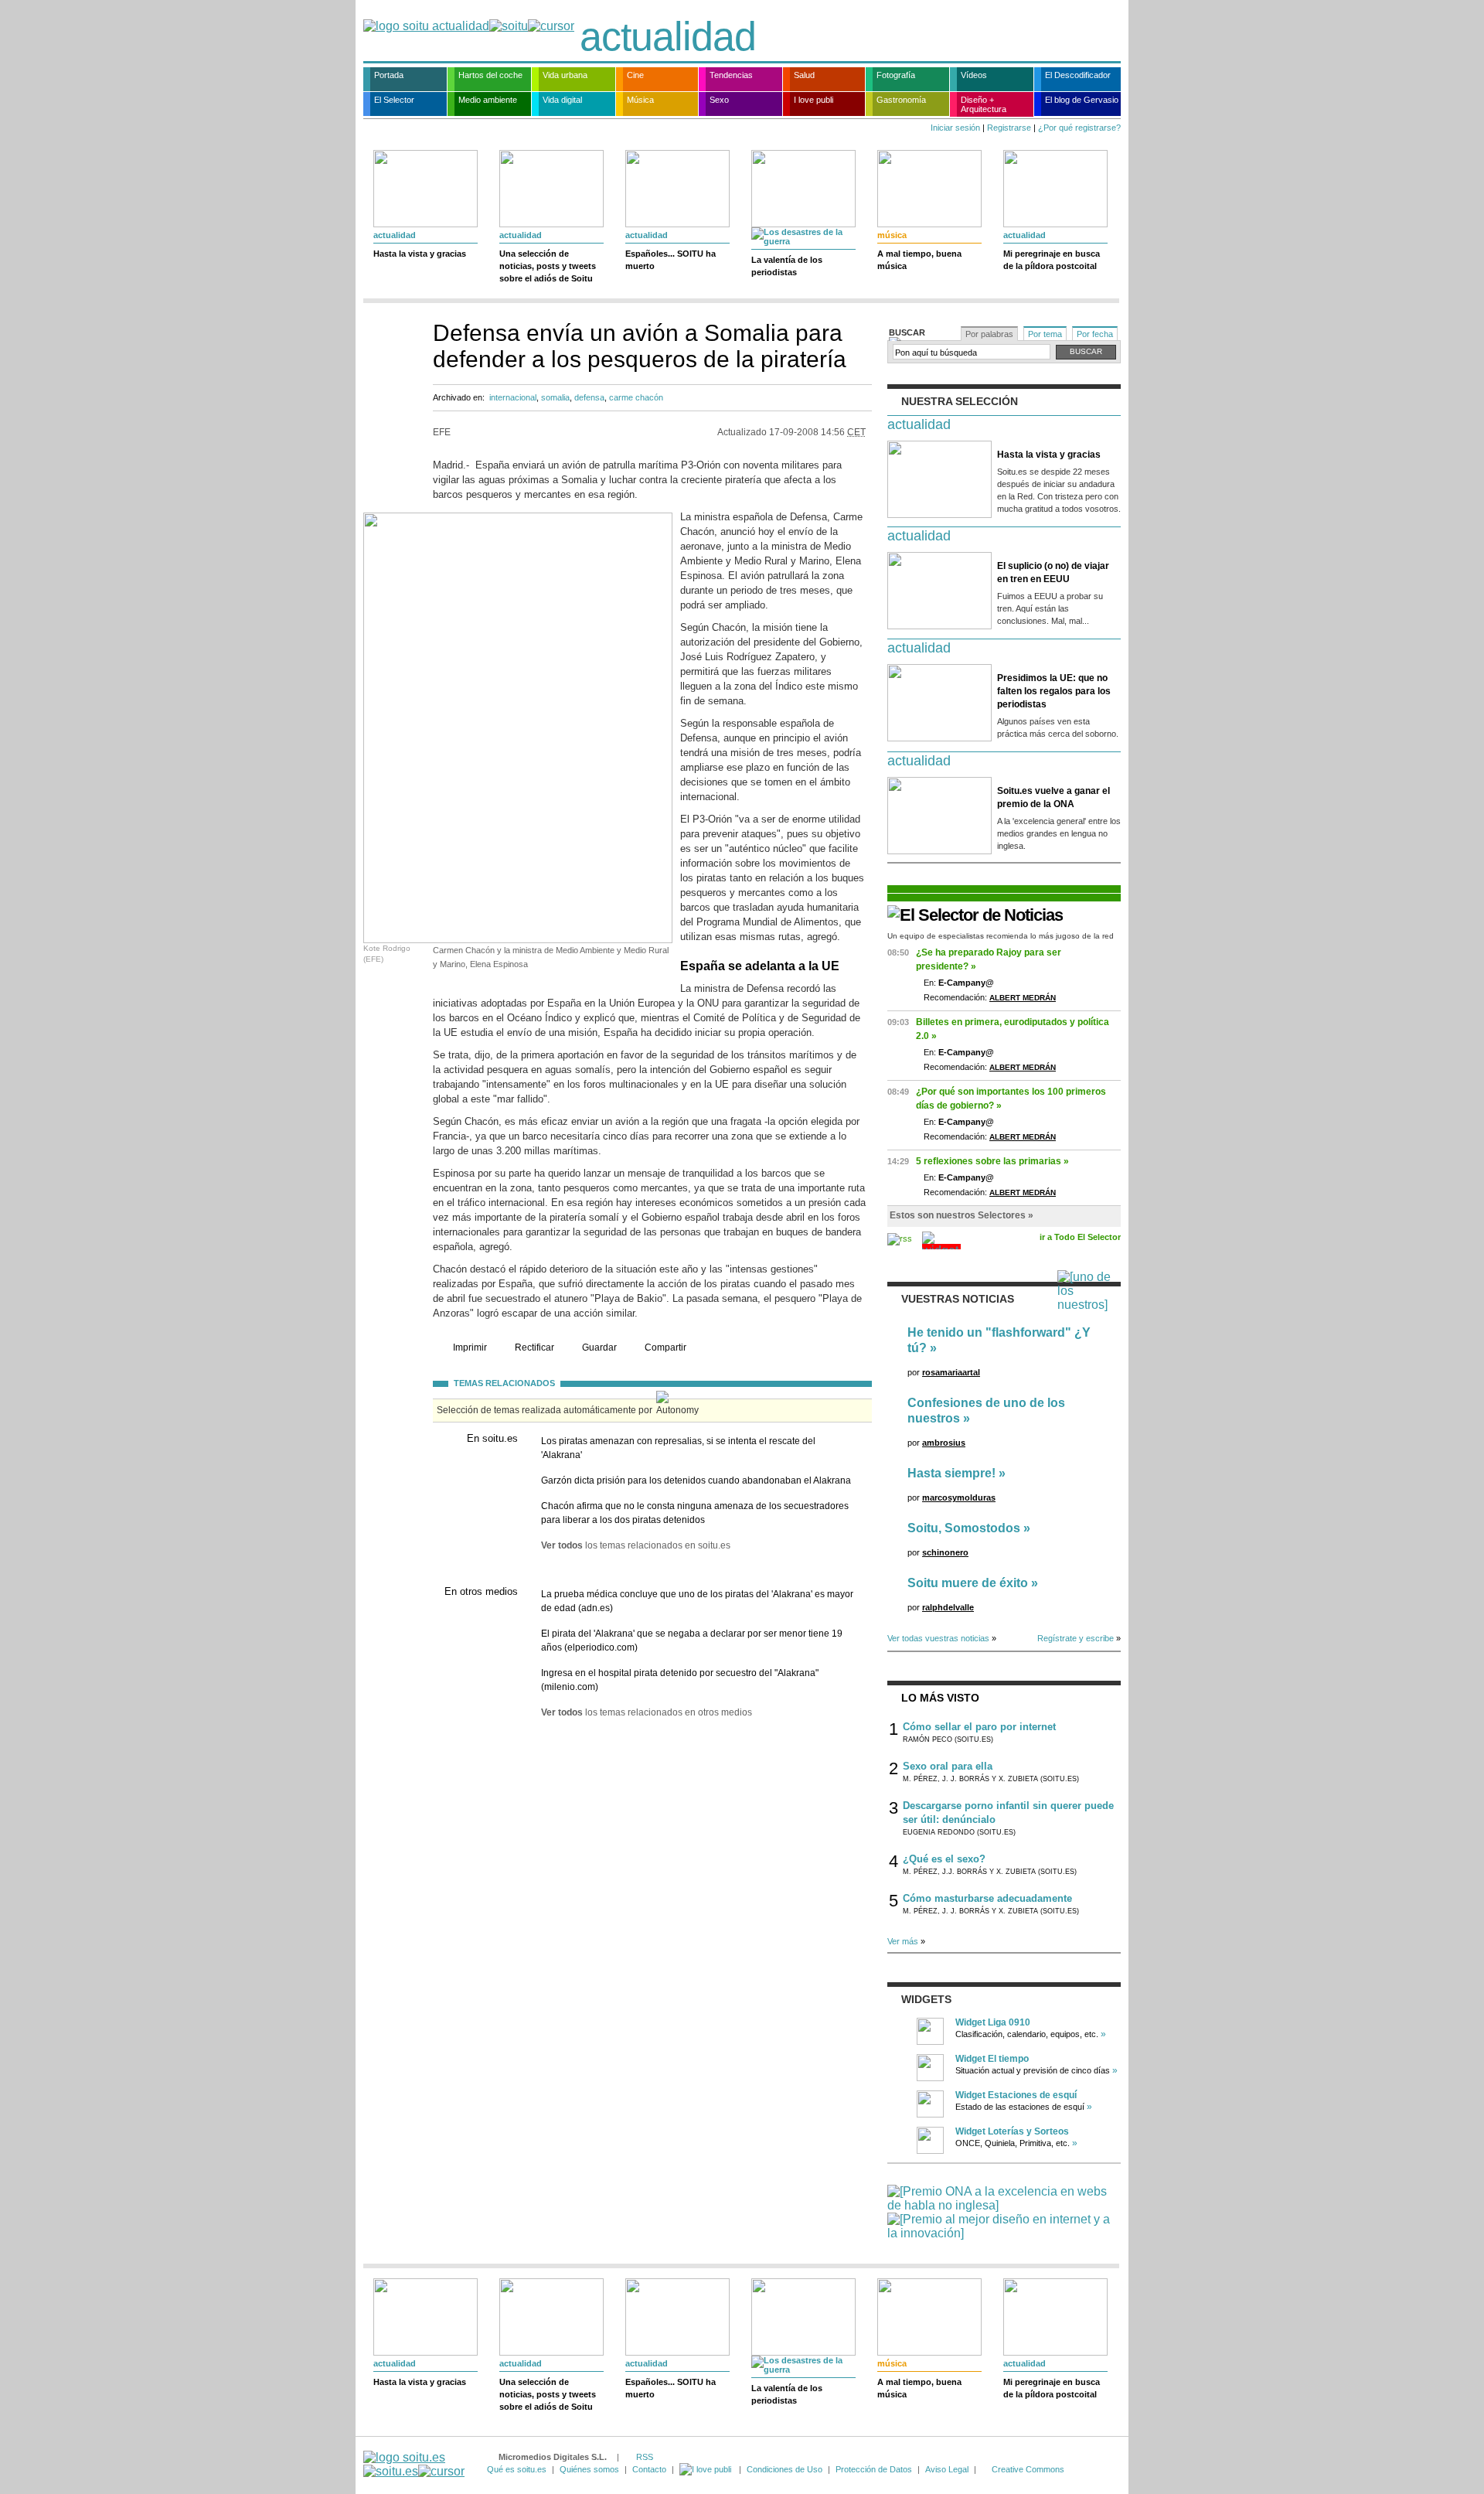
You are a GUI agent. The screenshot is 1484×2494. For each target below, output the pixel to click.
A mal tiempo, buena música (919, 260)
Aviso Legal (947, 2469)
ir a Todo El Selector (1080, 1237)
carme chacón (636, 397)
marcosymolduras (959, 1497)
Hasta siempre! (951, 1473)
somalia (555, 397)
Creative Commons (1028, 2469)
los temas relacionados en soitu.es (636, 1545)
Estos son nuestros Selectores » (962, 1215)
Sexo (719, 100)
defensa (589, 397)
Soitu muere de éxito (968, 1583)
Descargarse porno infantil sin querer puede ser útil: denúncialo (1008, 1813)
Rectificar (534, 1348)
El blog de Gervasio (1082, 100)
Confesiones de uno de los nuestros (986, 1411)
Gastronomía (901, 100)
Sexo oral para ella (948, 1766)
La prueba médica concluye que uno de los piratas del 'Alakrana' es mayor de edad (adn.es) (697, 1601)
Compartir (665, 1348)
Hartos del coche (490, 75)
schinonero (945, 1552)
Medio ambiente (488, 100)
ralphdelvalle (948, 1607)
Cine (635, 75)
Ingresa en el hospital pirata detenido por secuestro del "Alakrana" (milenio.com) (680, 1680)
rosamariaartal (951, 1372)
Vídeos (974, 75)
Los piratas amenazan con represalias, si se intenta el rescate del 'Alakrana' (678, 1448)
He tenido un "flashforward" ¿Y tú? (999, 1340)
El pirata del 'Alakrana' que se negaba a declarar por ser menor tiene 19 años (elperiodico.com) (692, 1641)
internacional (513, 397)
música (892, 235)
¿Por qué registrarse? (1079, 128)
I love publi (813, 100)
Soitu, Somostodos (964, 1528)
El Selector (394, 100)
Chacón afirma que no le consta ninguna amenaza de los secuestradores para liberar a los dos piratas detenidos (695, 1513)
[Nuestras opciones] (706, 2469)
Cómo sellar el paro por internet (979, 1727)
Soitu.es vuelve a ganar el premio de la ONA (1053, 797)
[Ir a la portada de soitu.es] (414, 2464)
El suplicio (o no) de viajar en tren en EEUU (1053, 572)
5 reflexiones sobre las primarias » (992, 1161)
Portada (389, 75)
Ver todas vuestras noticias (938, 1638)
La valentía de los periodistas (787, 266)
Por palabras (989, 334)
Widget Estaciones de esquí (1016, 2095)
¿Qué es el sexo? (944, 1859)
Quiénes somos (589, 2469)
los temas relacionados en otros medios (647, 1712)
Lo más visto (940, 1698)
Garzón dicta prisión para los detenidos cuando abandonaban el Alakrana (696, 1480)
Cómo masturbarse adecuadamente (987, 1898)
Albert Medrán (1023, 998)
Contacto (649, 2469)
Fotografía (896, 75)
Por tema (1045, 334)
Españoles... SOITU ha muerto (671, 260)
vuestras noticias (958, 1299)
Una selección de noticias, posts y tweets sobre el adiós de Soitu (548, 266)
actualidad (668, 36)
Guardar (599, 1348)
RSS (645, 2457)
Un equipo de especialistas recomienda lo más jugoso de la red (1001, 936)
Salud (804, 75)
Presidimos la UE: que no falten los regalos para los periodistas (1054, 691)
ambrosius (944, 1443)
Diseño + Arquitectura (984, 104)
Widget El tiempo (992, 2059)
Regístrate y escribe (1076, 1638)
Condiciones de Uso (785, 2469)
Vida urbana (565, 75)
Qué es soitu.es (517, 2469)
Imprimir (470, 1348)
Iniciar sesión (955, 128)
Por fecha (1095, 334)
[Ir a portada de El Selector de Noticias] (975, 915)
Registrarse (1009, 128)
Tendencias (731, 75)
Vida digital (562, 100)
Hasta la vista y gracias (420, 254)
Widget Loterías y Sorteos (1012, 2131)
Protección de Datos (874, 2469)
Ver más (903, 1941)
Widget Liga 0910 (993, 2022)
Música (640, 100)
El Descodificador (1078, 75)
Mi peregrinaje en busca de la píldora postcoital (1052, 260)
